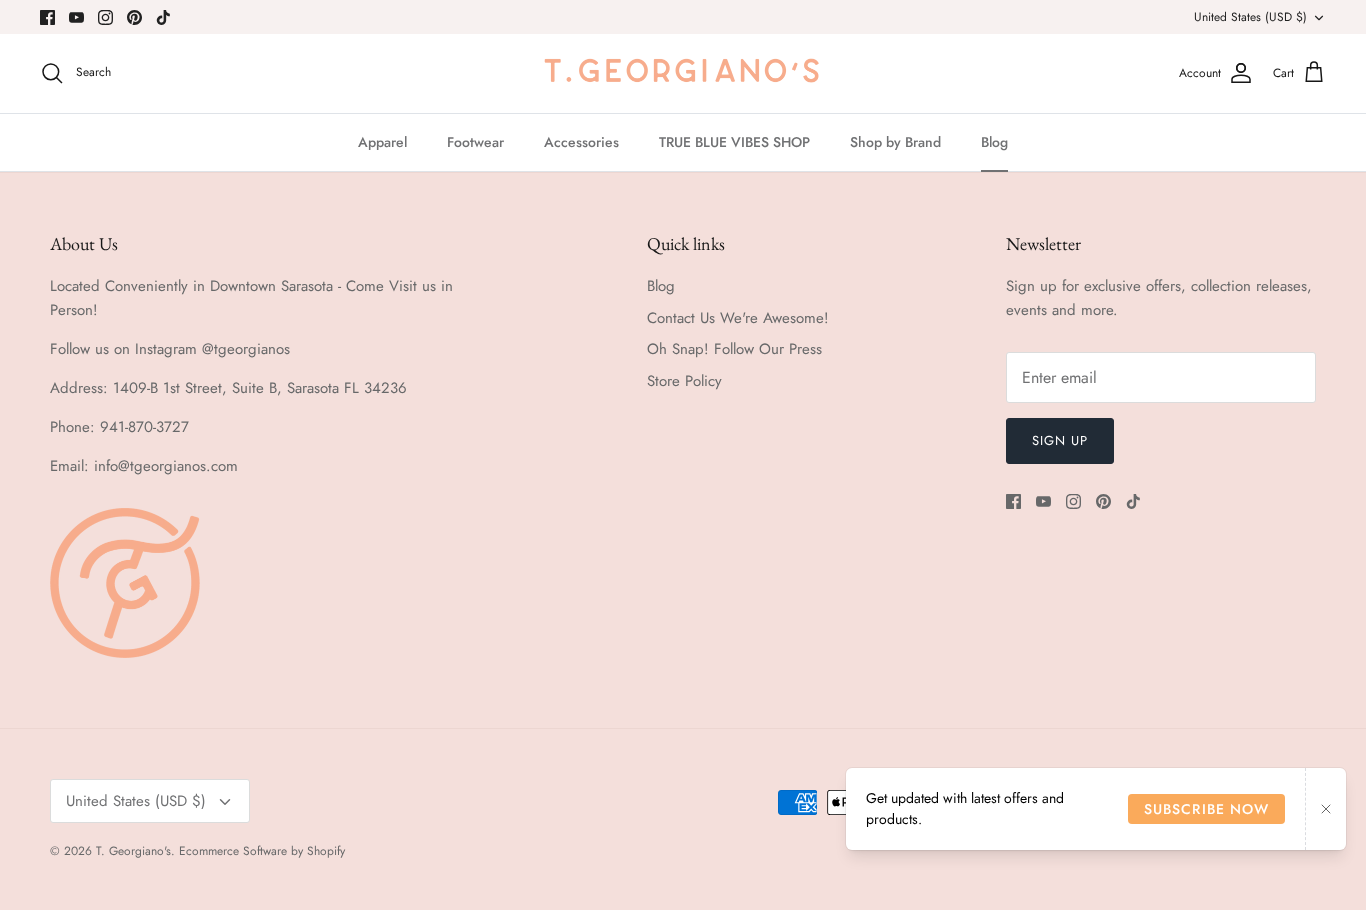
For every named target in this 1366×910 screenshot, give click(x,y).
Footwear (475, 142)
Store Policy (684, 381)
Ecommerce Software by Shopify (262, 851)
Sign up (1060, 440)
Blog (994, 142)
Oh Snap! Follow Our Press (734, 349)
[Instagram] (105, 17)
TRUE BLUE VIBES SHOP (734, 142)
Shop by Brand (895, 142)
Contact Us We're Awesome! (738, 318)
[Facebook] (47, 17)
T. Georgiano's (133, 851)
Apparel (382, 142)
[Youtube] (76, 17)
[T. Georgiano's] (683, 73)
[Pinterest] (134, 17)
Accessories (581, 142)
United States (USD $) (1250, 17)
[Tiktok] (163, 17)
